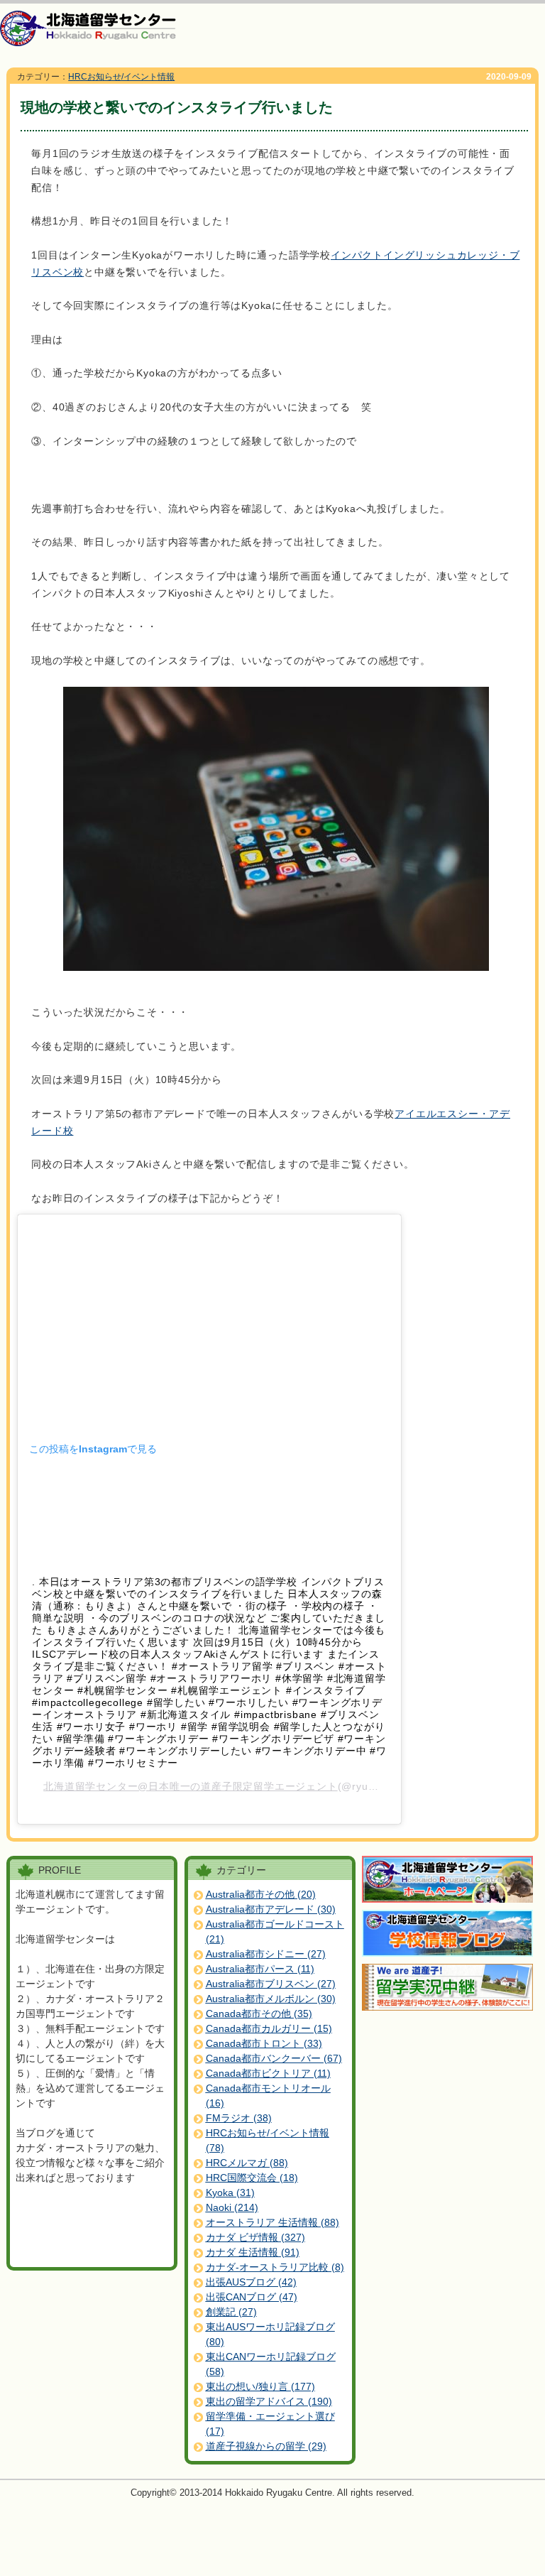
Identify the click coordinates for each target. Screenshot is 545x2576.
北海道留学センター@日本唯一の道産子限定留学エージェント (190, 1786)
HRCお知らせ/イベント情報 (121, 77)
